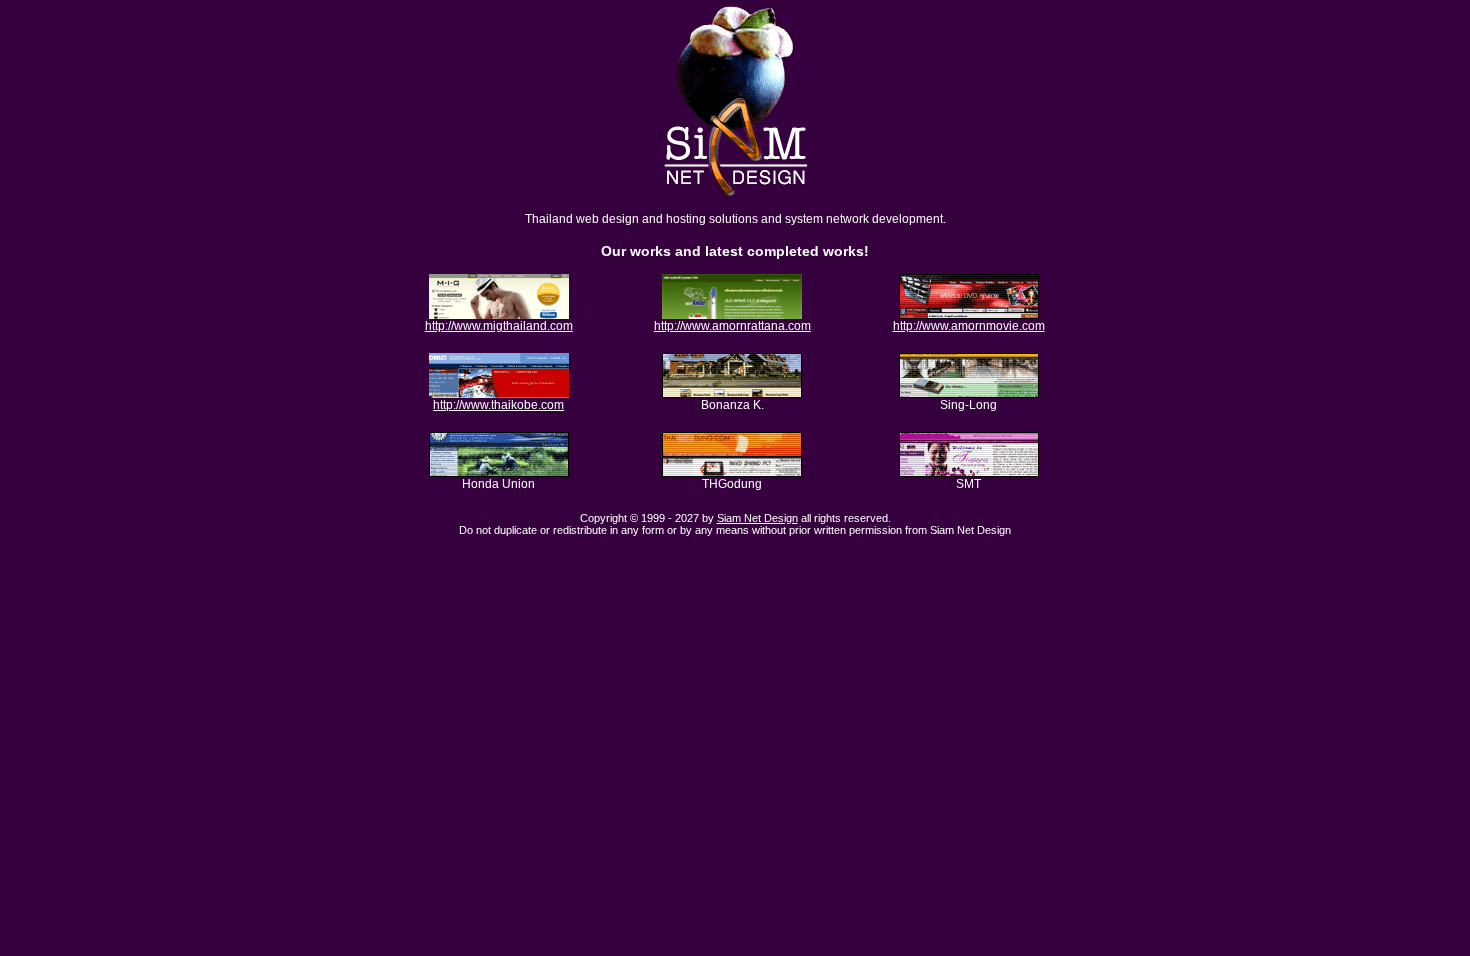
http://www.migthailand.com (499, 326)
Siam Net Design (757, 518)
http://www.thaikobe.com (498, 405)
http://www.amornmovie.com (969, 326)
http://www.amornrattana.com (732, 326)
